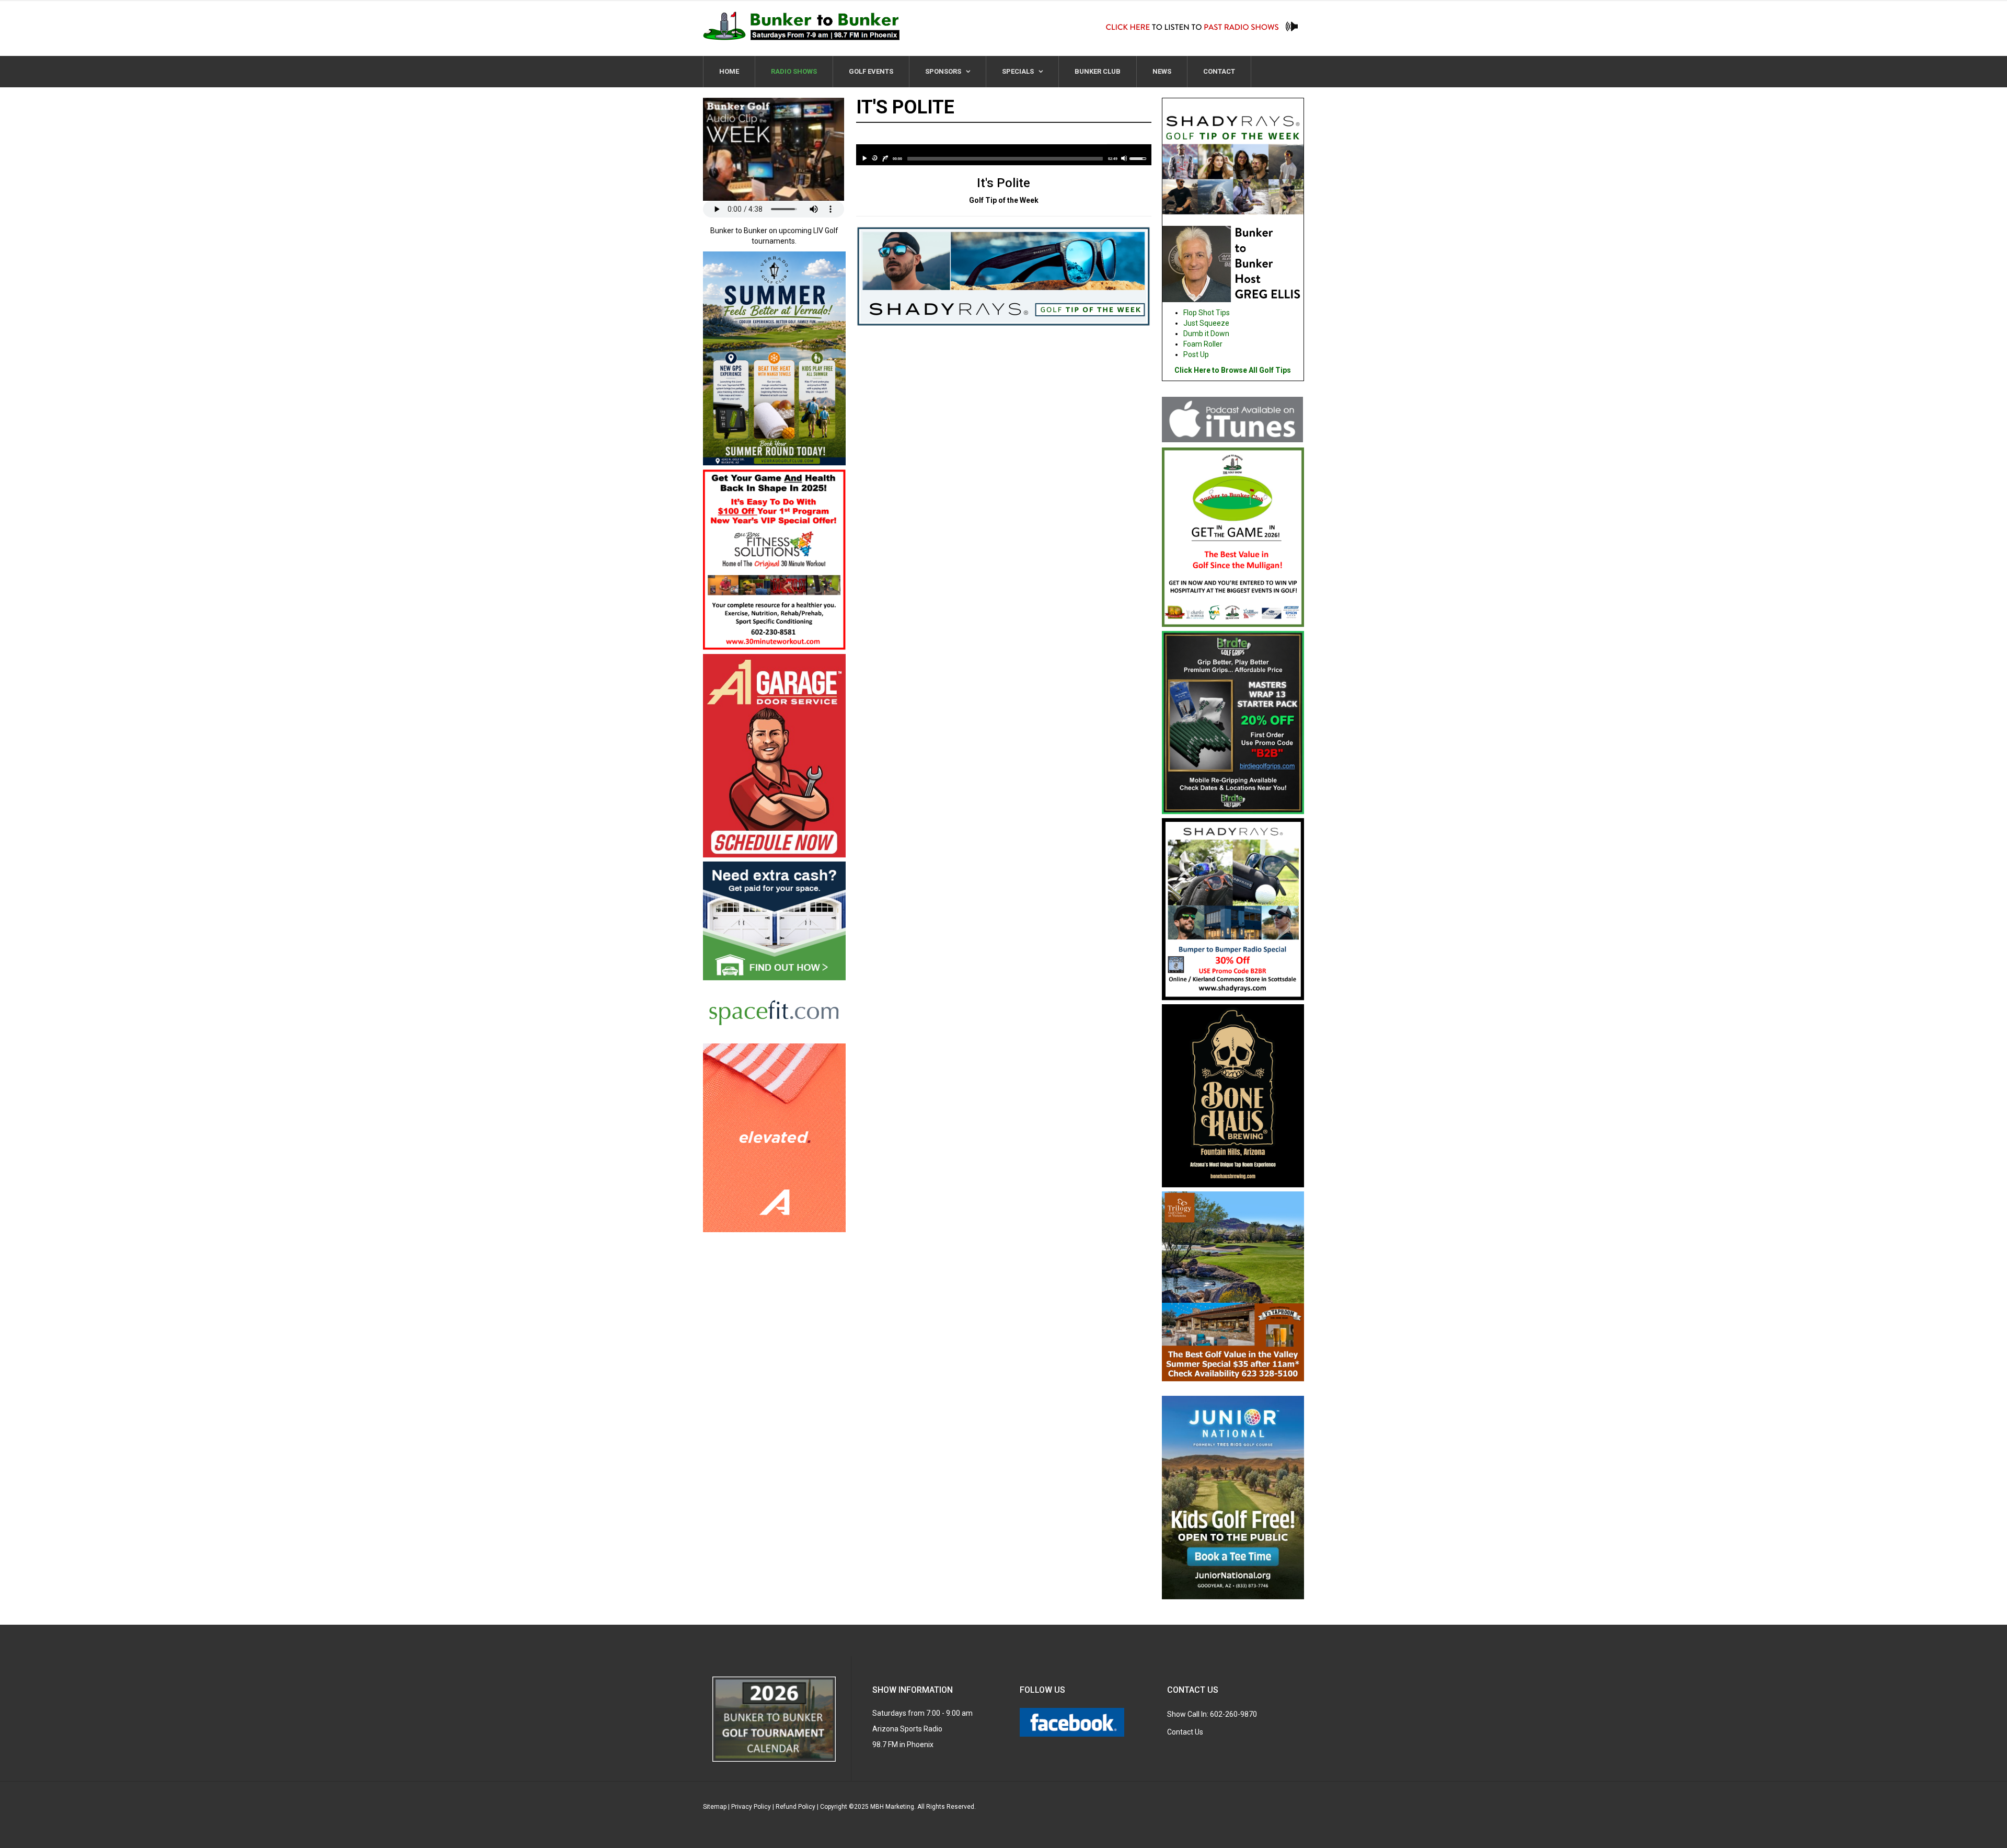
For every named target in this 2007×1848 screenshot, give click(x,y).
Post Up (1196, 354)
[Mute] (1124, 158)
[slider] (1005, 158)
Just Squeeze (1206, 323)
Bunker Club (1098, 71)
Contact (1219, 71)
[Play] (864, 158)
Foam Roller (1203, 344)
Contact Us (1185, 1732)
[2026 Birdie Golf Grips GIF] (1233, 724)
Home (729, 71)
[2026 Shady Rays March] (1233, 911)
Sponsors (944, 71)
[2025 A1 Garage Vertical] (774, 757)
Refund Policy (795, 1807)
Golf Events (871, 71)
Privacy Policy (751, 1807)
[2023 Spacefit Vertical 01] (774, 952)
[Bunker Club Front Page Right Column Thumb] (1233, 538)
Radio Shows (794, 71)
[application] (1004, 155)
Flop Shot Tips (1207, 313)
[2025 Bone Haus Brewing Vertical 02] (1233, 1097)
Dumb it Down (1206, 334)
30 (874, 158)
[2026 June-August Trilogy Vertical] (1233, 1288)
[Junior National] (1233, 1499)
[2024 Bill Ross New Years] (774, 561)
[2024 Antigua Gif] (774, 1137)
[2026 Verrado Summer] (774, 360)
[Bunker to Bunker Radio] (801, 26)
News (1162, 71)
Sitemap (715, 1807)
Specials (1019, 71)
